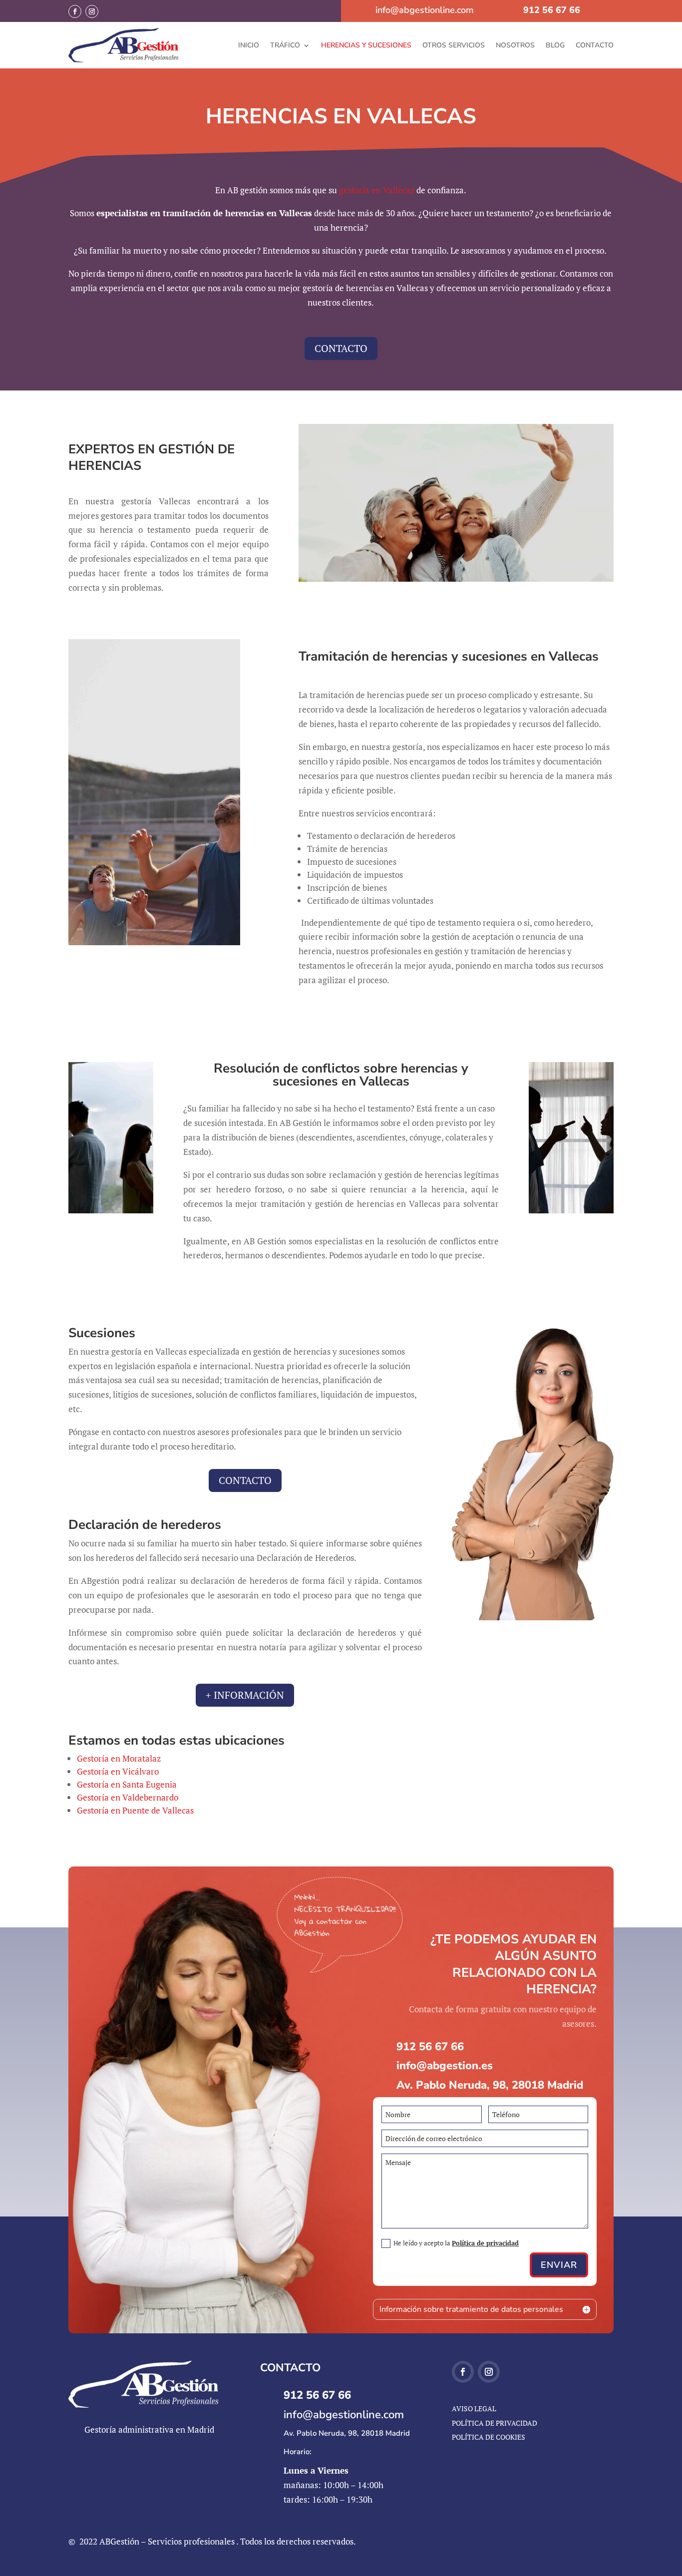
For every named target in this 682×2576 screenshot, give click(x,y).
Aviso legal (474, 2408)
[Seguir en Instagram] (92, 11)
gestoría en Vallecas (377, 190)
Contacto (595, 45)
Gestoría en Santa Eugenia (127, 1784)
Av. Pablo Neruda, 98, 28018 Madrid (490, 2085)
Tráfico (285, 45)
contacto (341, 348)
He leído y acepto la (456, 2243)
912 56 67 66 (552, 10)
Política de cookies (489, 2437)
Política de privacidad (485, 2243)
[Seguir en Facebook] (75, 11)
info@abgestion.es (445, 2066)
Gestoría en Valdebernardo (128, 1797)
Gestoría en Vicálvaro (118, 1771)
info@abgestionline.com (425, 10)
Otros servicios (454, 45)
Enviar (559, 2265)
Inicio (249, 45)
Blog (555, 45)
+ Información (245, 1695)
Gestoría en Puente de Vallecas (135, 1810)
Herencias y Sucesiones (366, 45)
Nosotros (515, 45)
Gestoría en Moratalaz (119, 1758)
